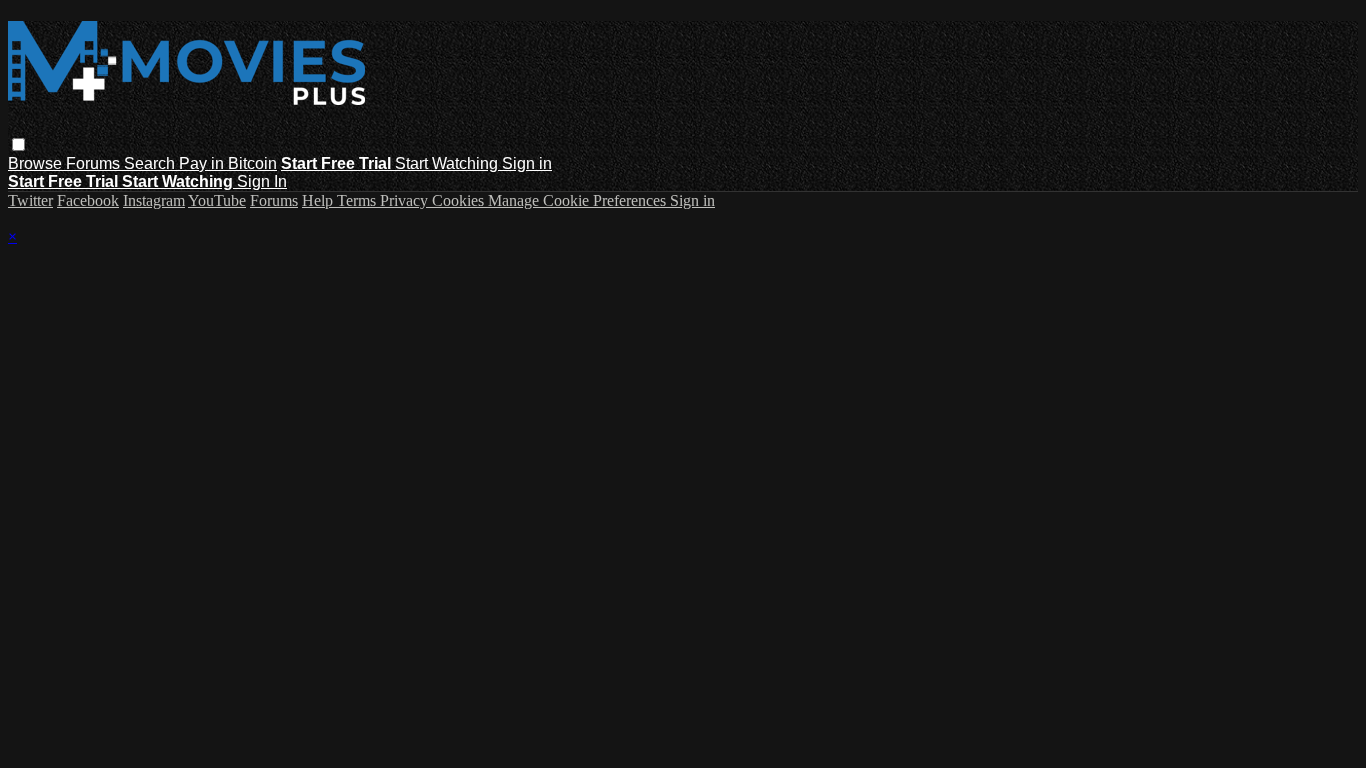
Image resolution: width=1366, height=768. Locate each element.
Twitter (30, 200)
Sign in (527, 163)
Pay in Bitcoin (228, 163)
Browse (37, 163)
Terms (358, 200)
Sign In (262, 181)
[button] (18, 144)
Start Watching (448, 163)
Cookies (460, 200)
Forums (95, 163)
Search (151, 163)
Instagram (154, 200)
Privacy (406, 200)
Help (319, 200)
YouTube (217, 200)
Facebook (88, 200)
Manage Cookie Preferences (579, 200)
